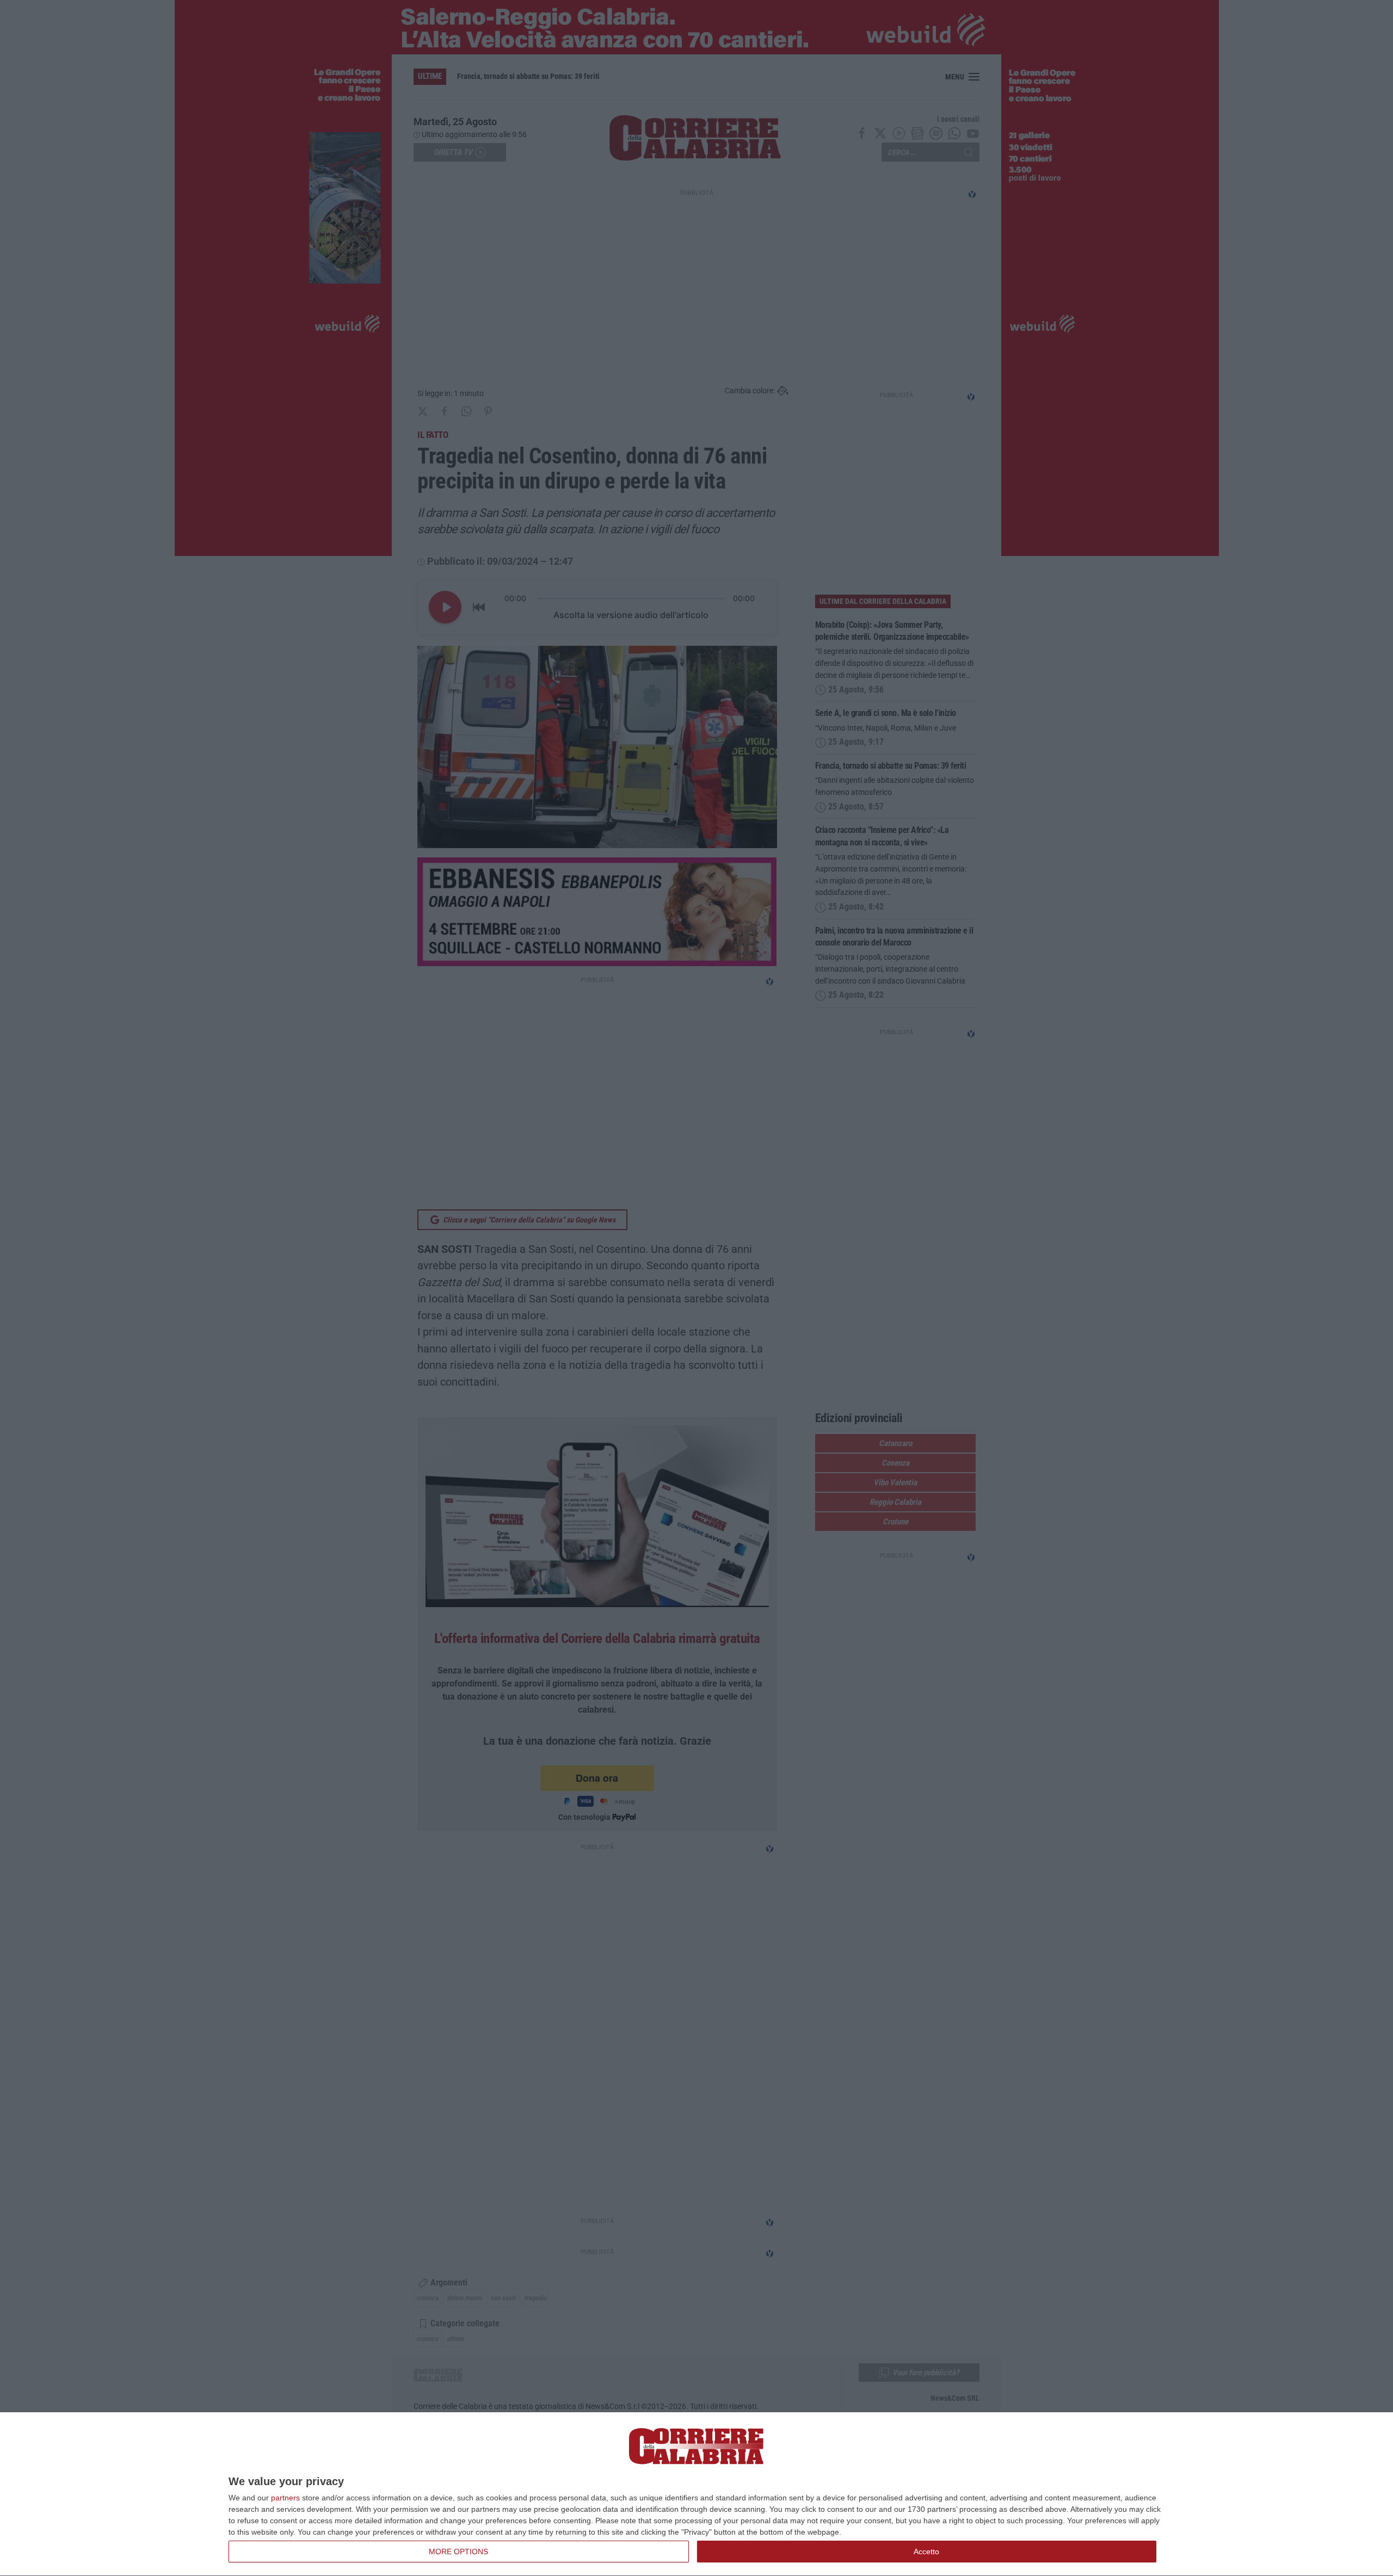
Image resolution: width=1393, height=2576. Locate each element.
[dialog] (696, 2494)
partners (285, 2498)
